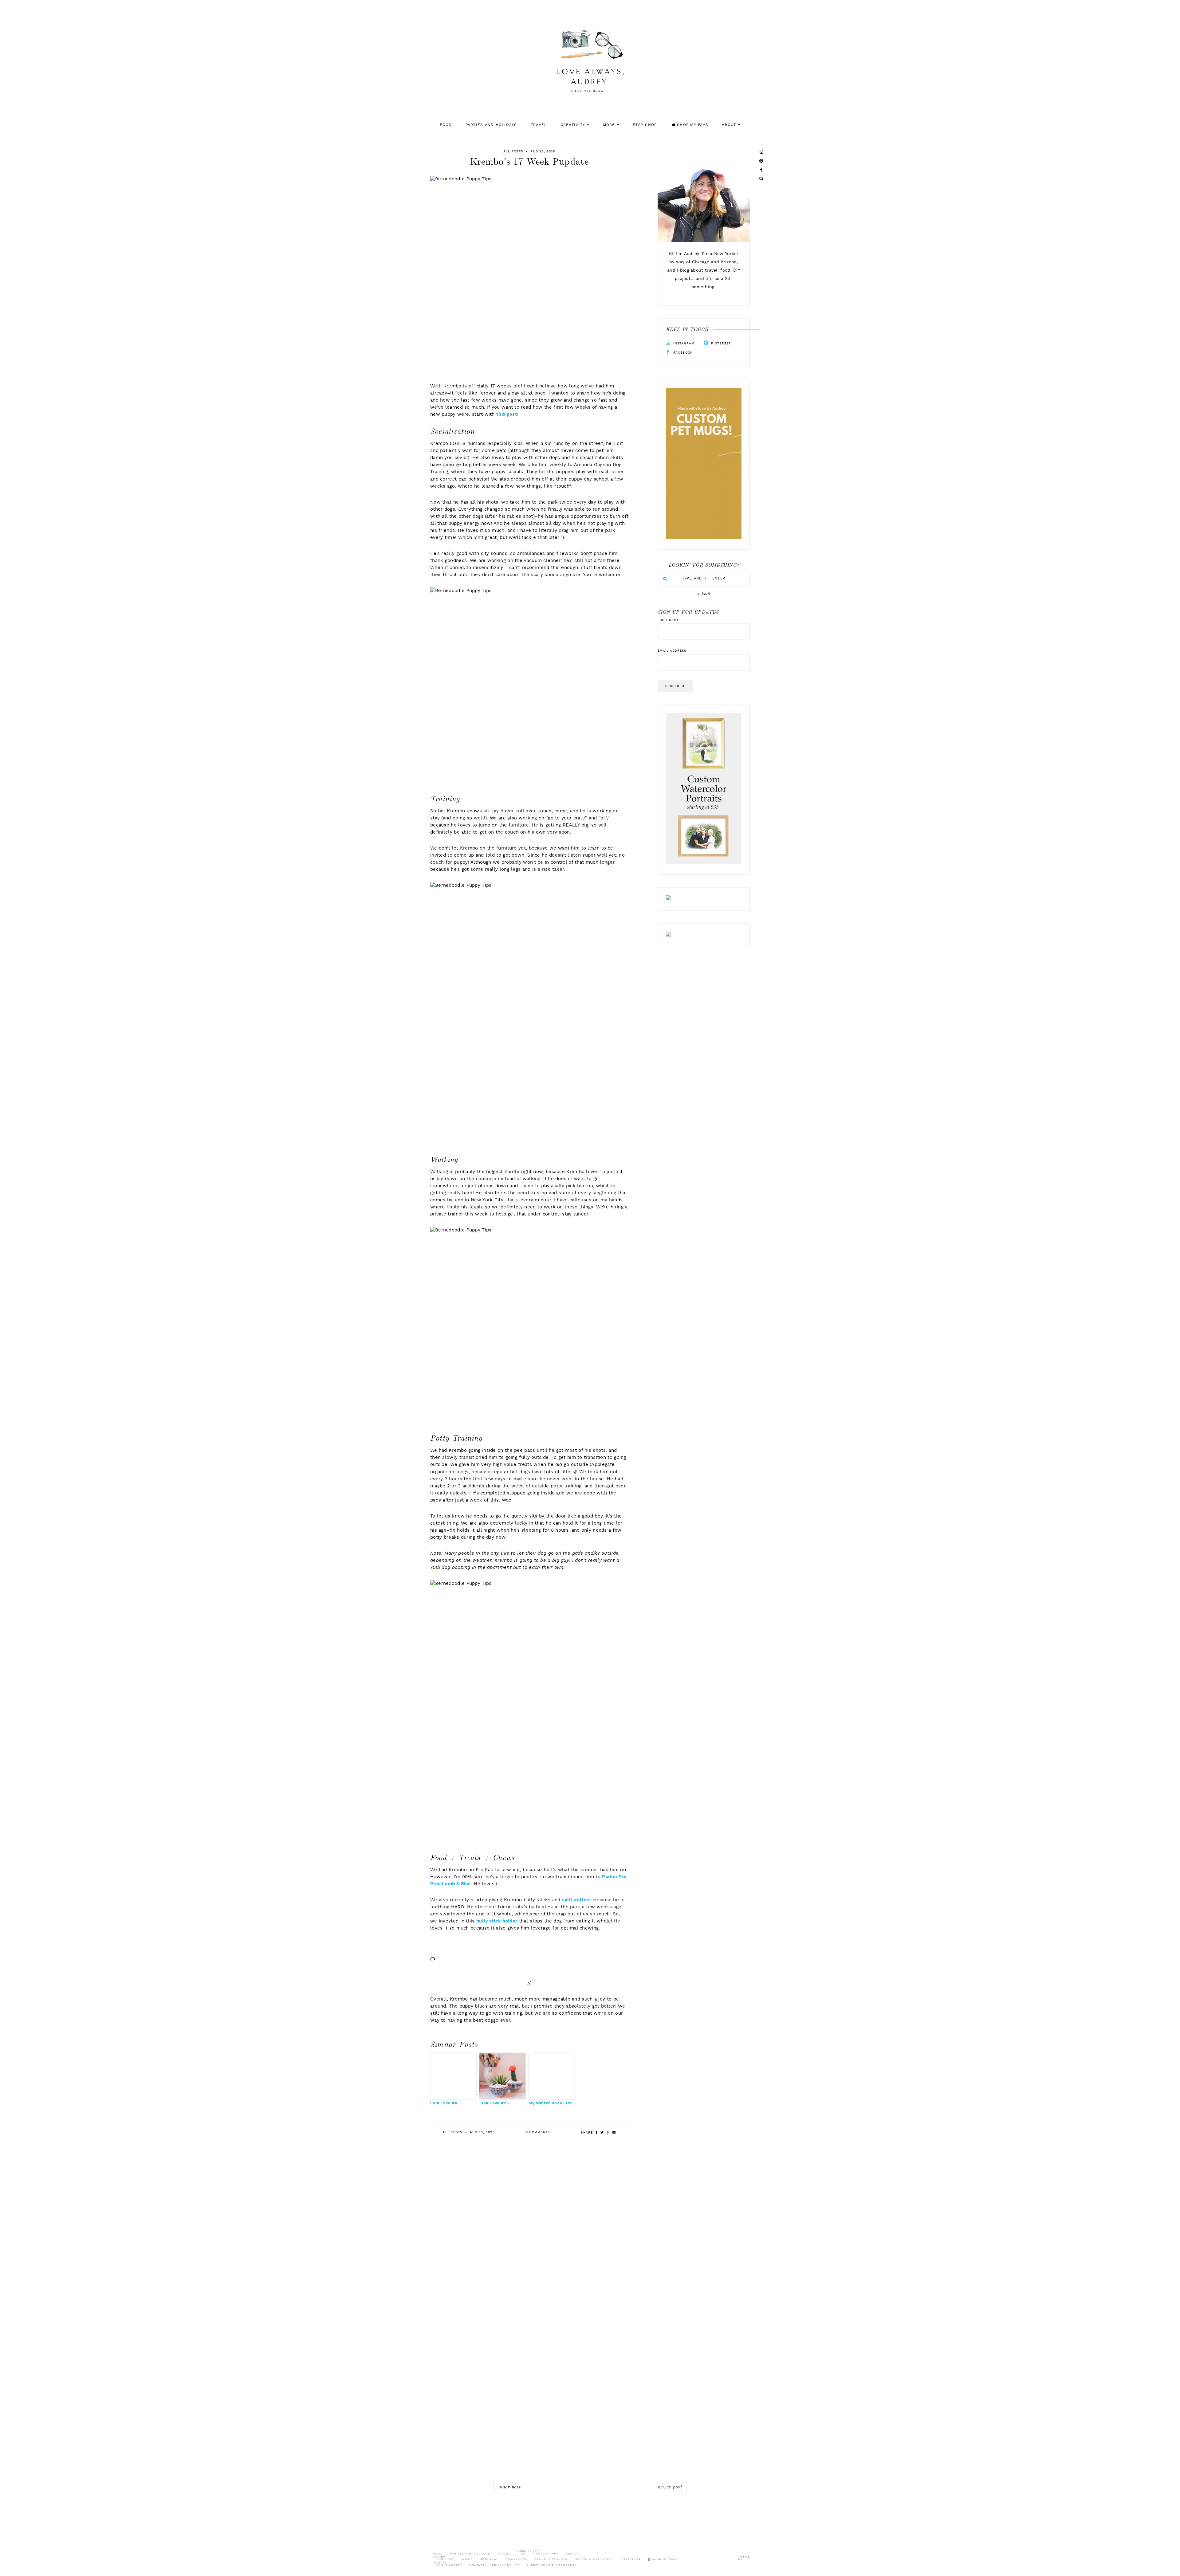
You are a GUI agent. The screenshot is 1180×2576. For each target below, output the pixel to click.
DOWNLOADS (516, 2560)
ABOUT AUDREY (449, 2565)
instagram (683, 344)
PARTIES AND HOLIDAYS (491, 125)
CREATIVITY (573, 125)
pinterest (720, 344)
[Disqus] (590, 2242)
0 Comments (538, 2132)
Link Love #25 (494, 2103)
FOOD (446, 125)
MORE (609, 125)
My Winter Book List (550, 2103)
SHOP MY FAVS (692, 125)
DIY (523, 2554)
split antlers (576, 1900)
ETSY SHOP (645, 125)
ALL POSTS (513, 151)
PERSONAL (489, 2560)
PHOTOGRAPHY (546, 2554)
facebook (682, 353)
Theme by (744, 2558)
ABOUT (729, 125)
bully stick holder (497, 1921)
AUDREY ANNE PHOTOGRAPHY (551, 2565)
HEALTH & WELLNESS (593, 2560)
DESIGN (572, 2554)
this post (507, 415)
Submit (704, 594)
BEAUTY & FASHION (551, 2560)
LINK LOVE (445, 2560)
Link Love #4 (444, 2103)
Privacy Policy (505, 2565)
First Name (668, 620)
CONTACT (477, 2565)
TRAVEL (539, 125)
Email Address (672, 651)
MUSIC (468, 2560)
